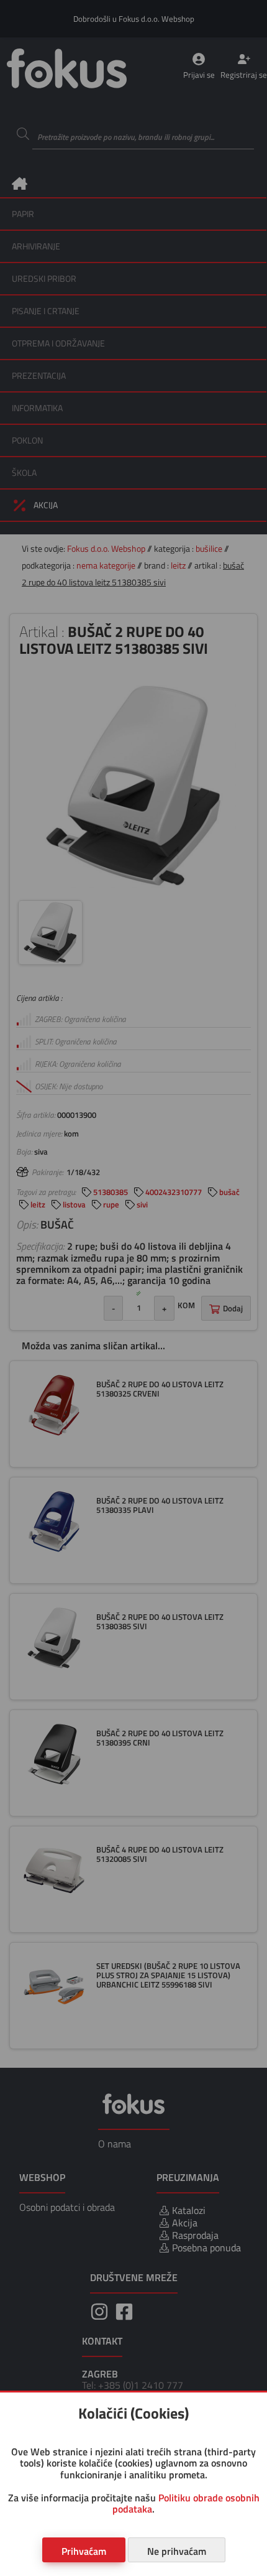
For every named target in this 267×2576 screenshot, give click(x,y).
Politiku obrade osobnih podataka (186, 2503)
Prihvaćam (84, 2551)
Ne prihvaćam (177, 2551)
